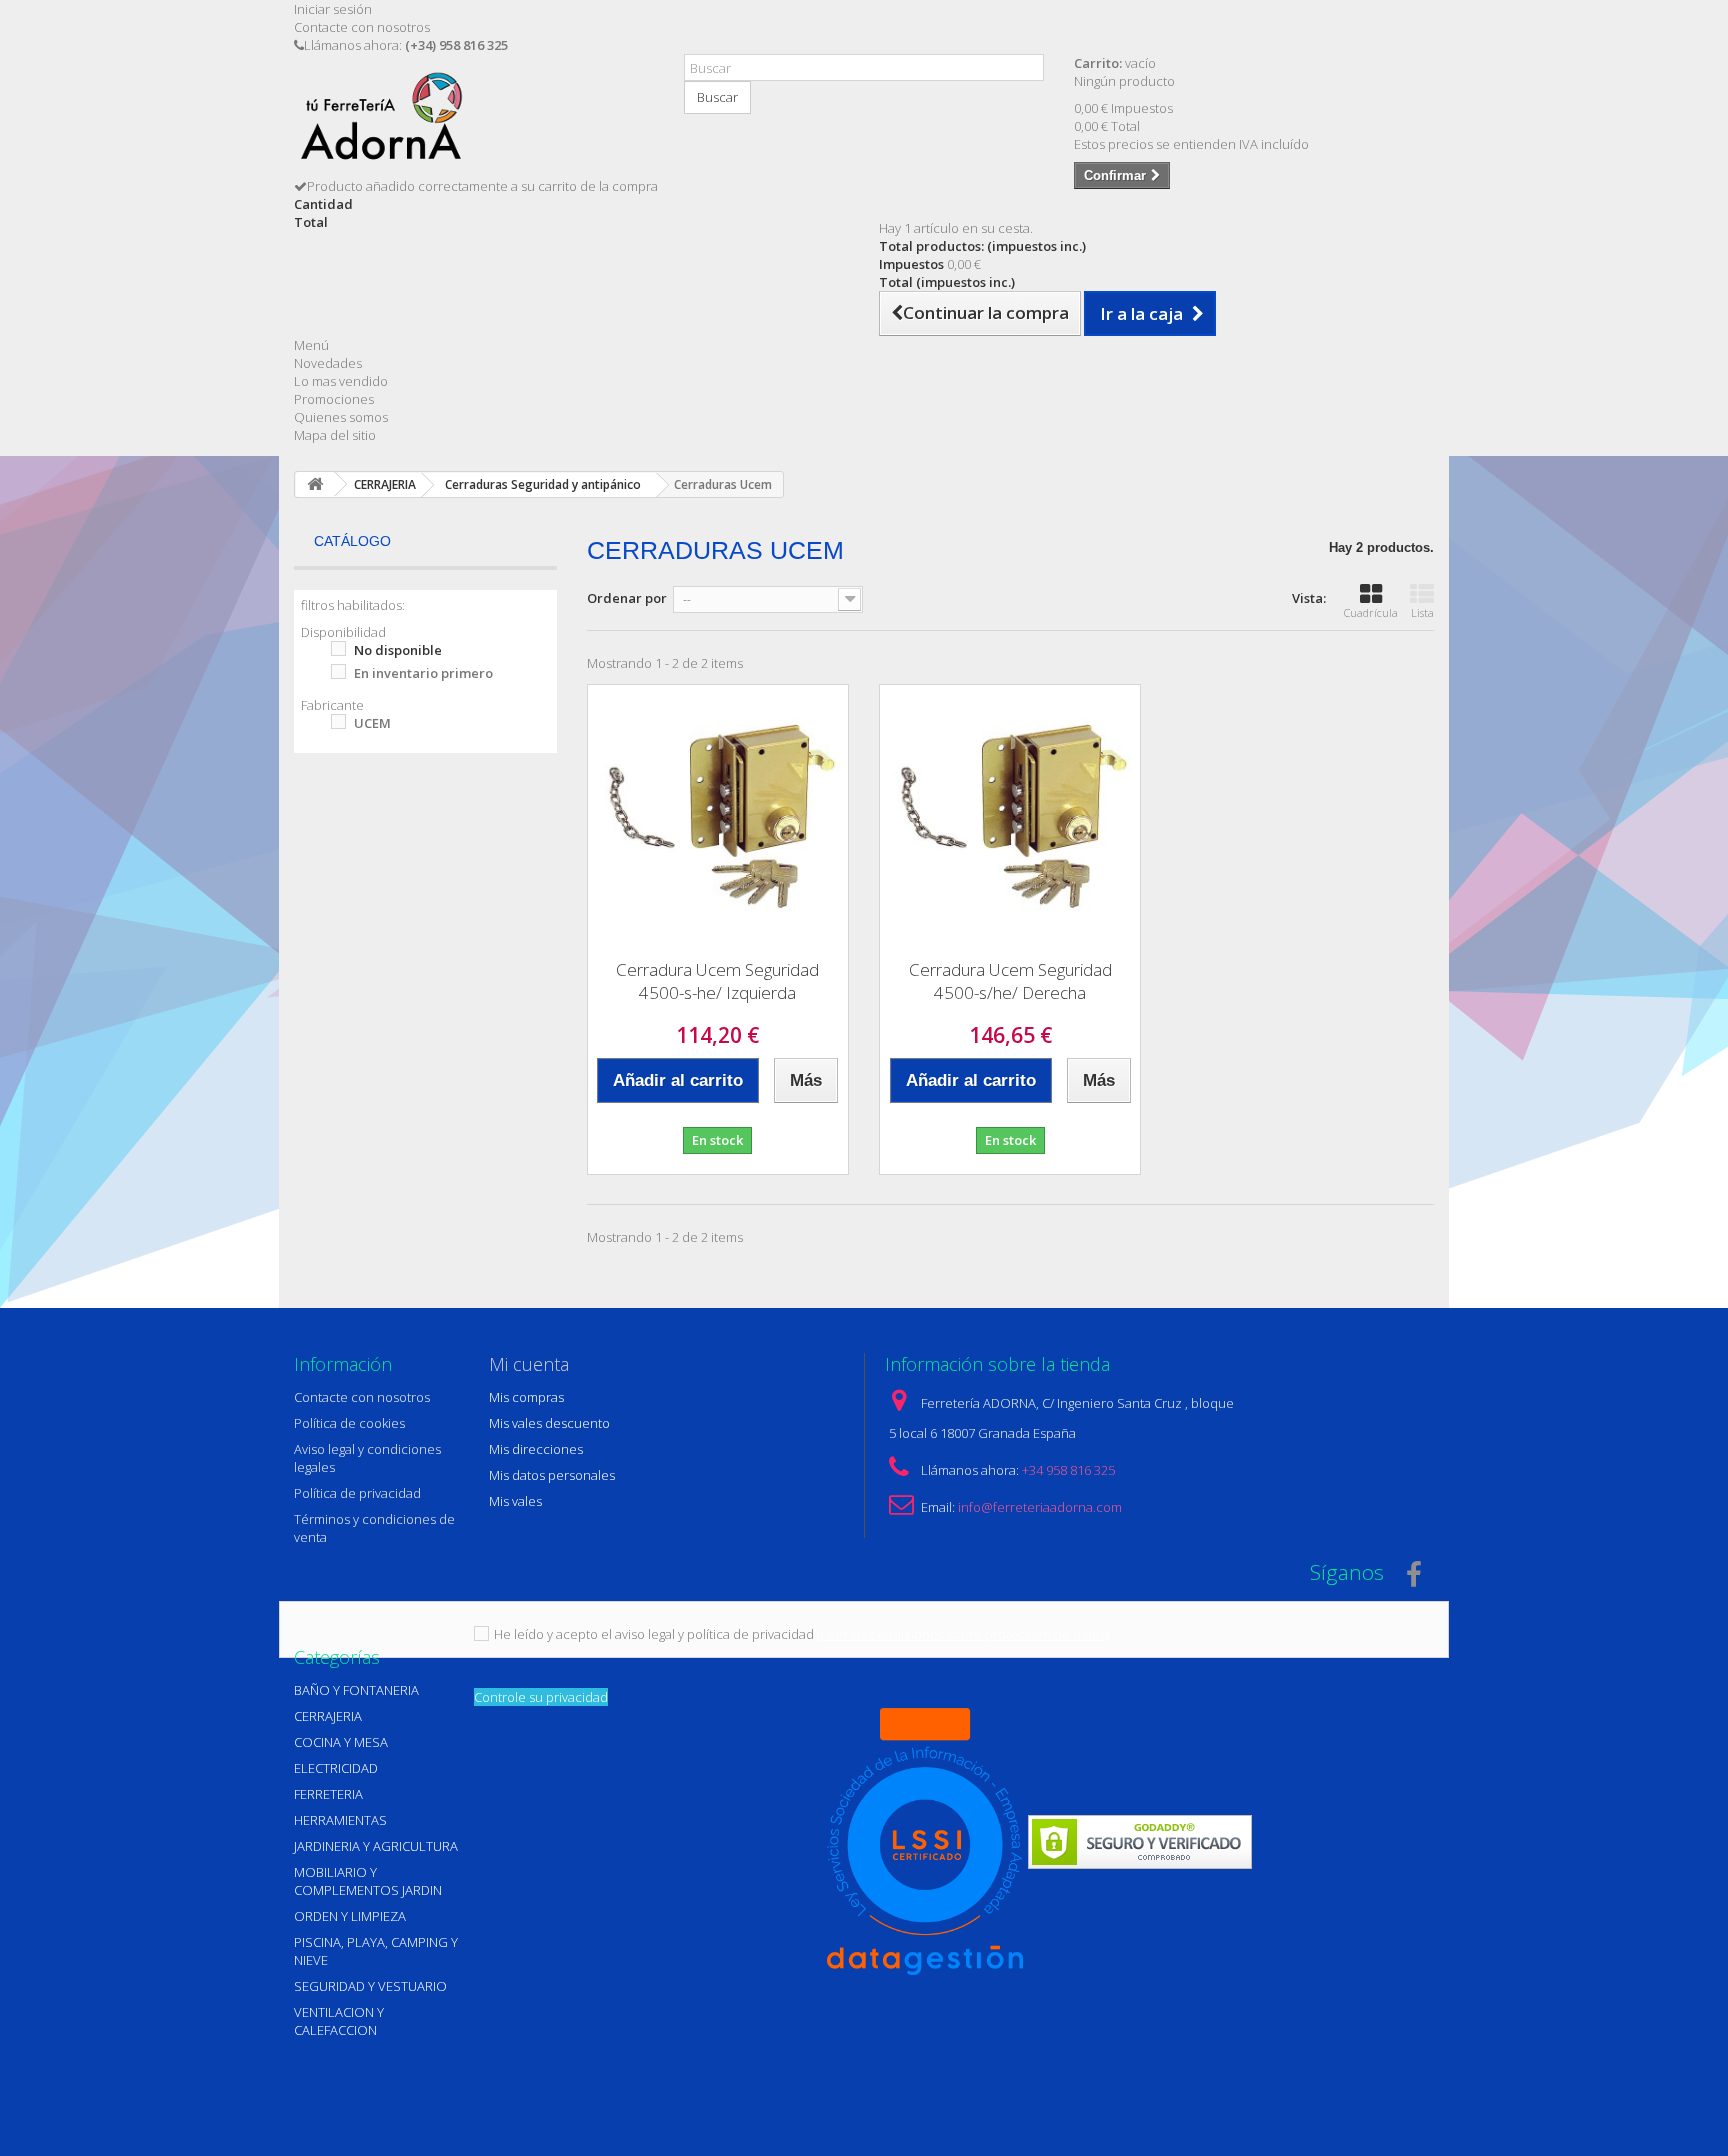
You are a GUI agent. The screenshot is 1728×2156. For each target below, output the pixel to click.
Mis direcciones (536, 1449)
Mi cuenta (529, 1364)
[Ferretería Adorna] (474, 123)
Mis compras (526, 1397)
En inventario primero (423, 673)
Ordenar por (627, 598)
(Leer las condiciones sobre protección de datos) (963, 1634)
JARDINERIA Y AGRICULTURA (376, 1846)
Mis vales (515, 1501)
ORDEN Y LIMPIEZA (350, 1916)
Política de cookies (349, 1423)
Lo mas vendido (341, 381)
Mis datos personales (552, 1475)
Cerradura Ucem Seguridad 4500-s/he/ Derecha (1010, 981)
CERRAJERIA (328, 1716)
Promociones (334, 399)
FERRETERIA (328, 1794)
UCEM (372, 723)
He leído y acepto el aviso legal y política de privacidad (654, 1634)
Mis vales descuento (549, 1423)
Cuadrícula (1371, 612)
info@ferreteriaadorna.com (1040, 1507)
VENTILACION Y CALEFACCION (339, 2021)
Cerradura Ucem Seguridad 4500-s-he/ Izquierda (717, 981)
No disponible (398, 650)
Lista (1422, 612)
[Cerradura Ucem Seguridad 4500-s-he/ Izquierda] (718, 815)
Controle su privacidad (541, 1697)
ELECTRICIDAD (336, 1768)
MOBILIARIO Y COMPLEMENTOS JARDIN (368, 1881)
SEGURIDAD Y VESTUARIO (370, 1986)
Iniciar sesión (333, 9)
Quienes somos (341, 417)
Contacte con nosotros (362, 27)
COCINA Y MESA (341, 1742)
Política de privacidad (357, 1493)
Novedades (328, 363)
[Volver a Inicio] (315, 484)
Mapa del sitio (335, 435)
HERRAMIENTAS (340, 1820)
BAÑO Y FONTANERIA (356, 1690)
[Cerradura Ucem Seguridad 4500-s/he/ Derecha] (1010, 815)
